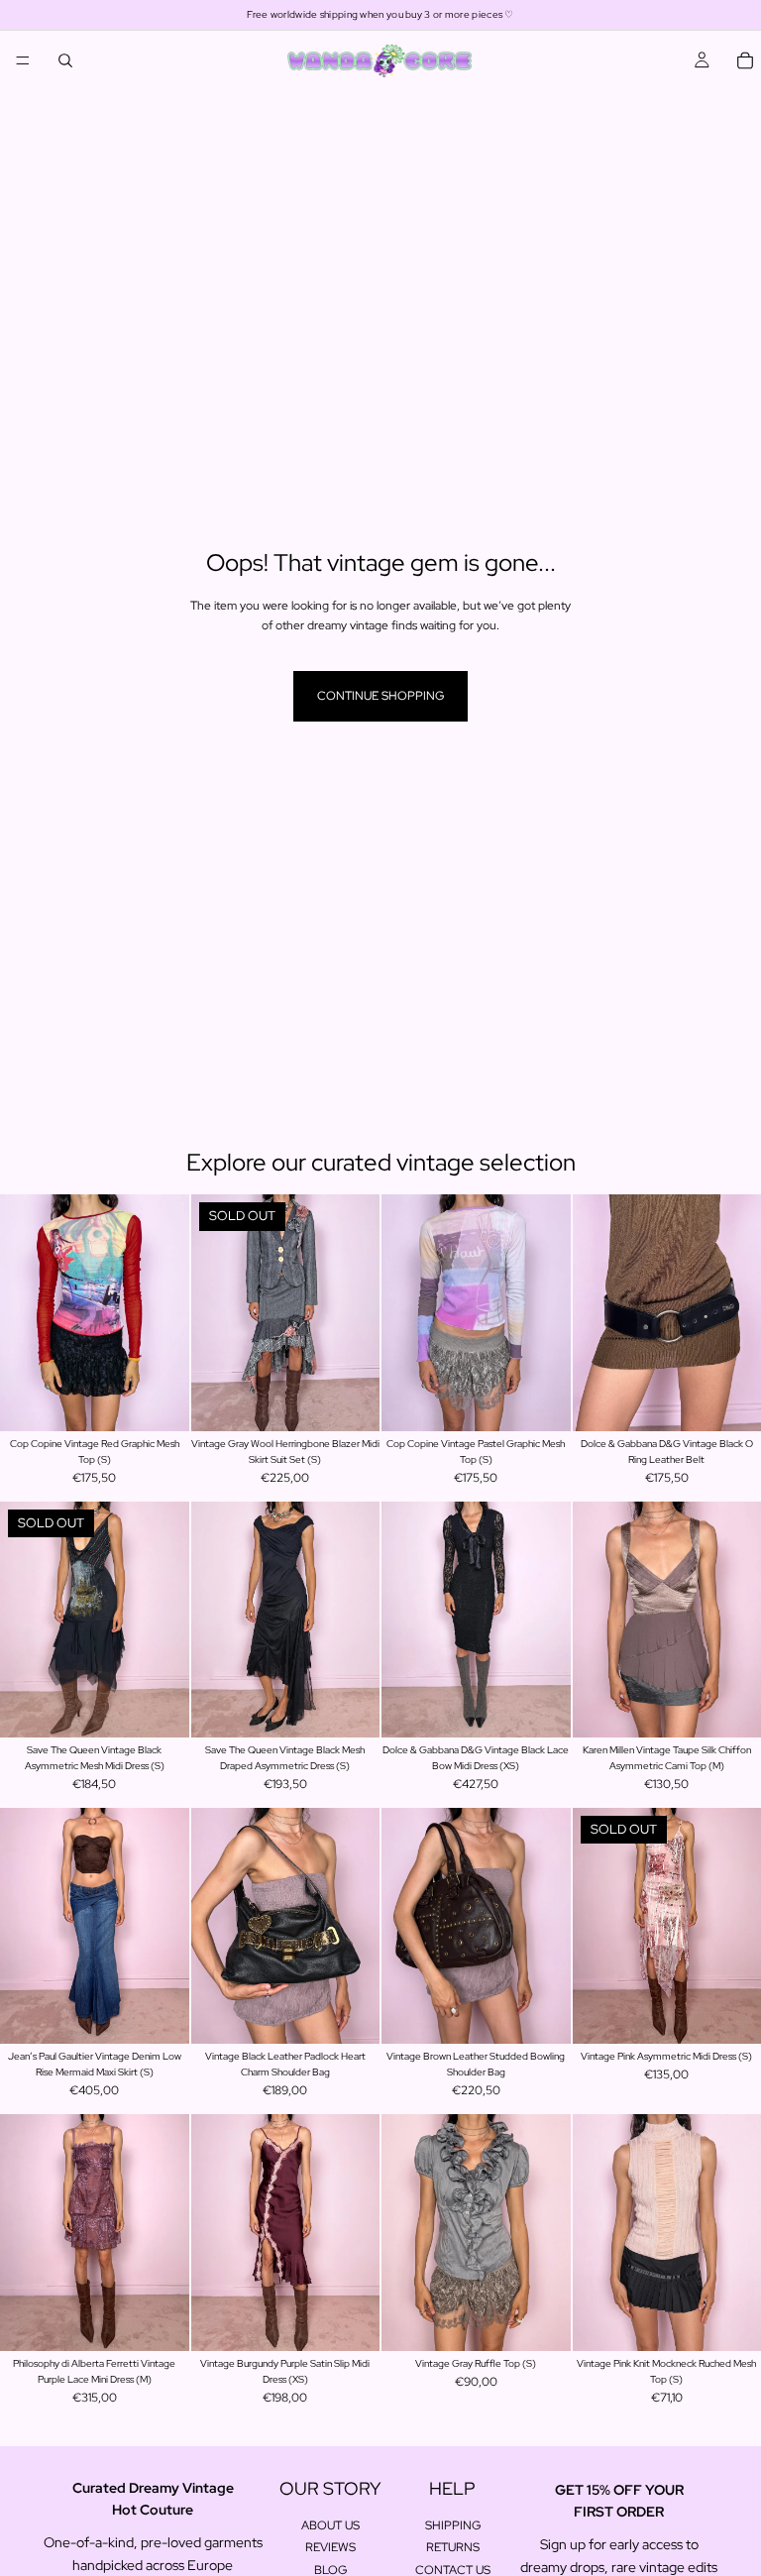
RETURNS (453, 2547)
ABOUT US (330, 2525)
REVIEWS (330, 2547)
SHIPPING (453, 2525)
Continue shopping (380, 696)
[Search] (65, 60)
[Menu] (23, 60)
